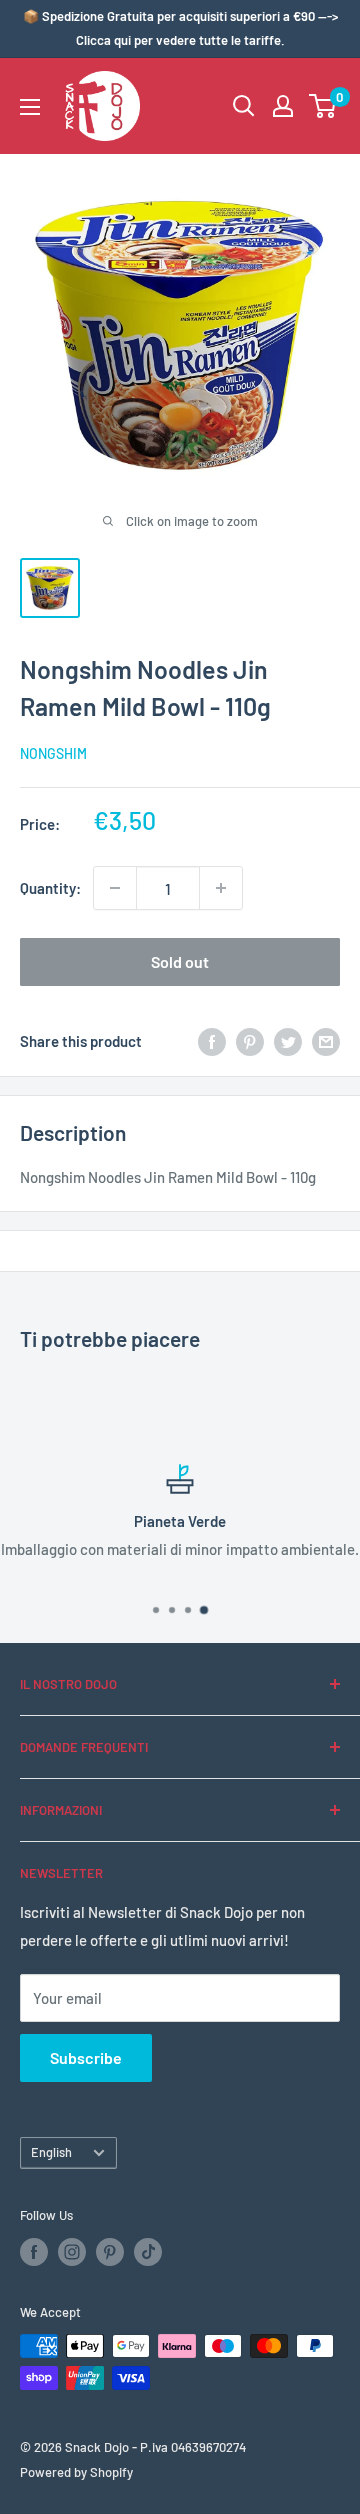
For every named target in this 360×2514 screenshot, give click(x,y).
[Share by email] (326, 1041)
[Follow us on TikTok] (148, 2252)
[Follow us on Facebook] (34, 2252)
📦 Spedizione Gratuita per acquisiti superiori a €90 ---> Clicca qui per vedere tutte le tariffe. (180, 28)
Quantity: (50, 888)
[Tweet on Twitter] (288, 1041)
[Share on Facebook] (212, 1041)
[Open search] (244, 106)
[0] (323, 106)
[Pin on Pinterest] (250, 1041)
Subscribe (86, 2057)
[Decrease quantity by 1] (115, 888)
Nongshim (53, 753)
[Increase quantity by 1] (221, 888)
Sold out (180, 961)
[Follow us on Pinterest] (110, 2252)
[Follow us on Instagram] (72, 2252)
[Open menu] (30, 107)
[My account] (283, 106)
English (51, 2152)
